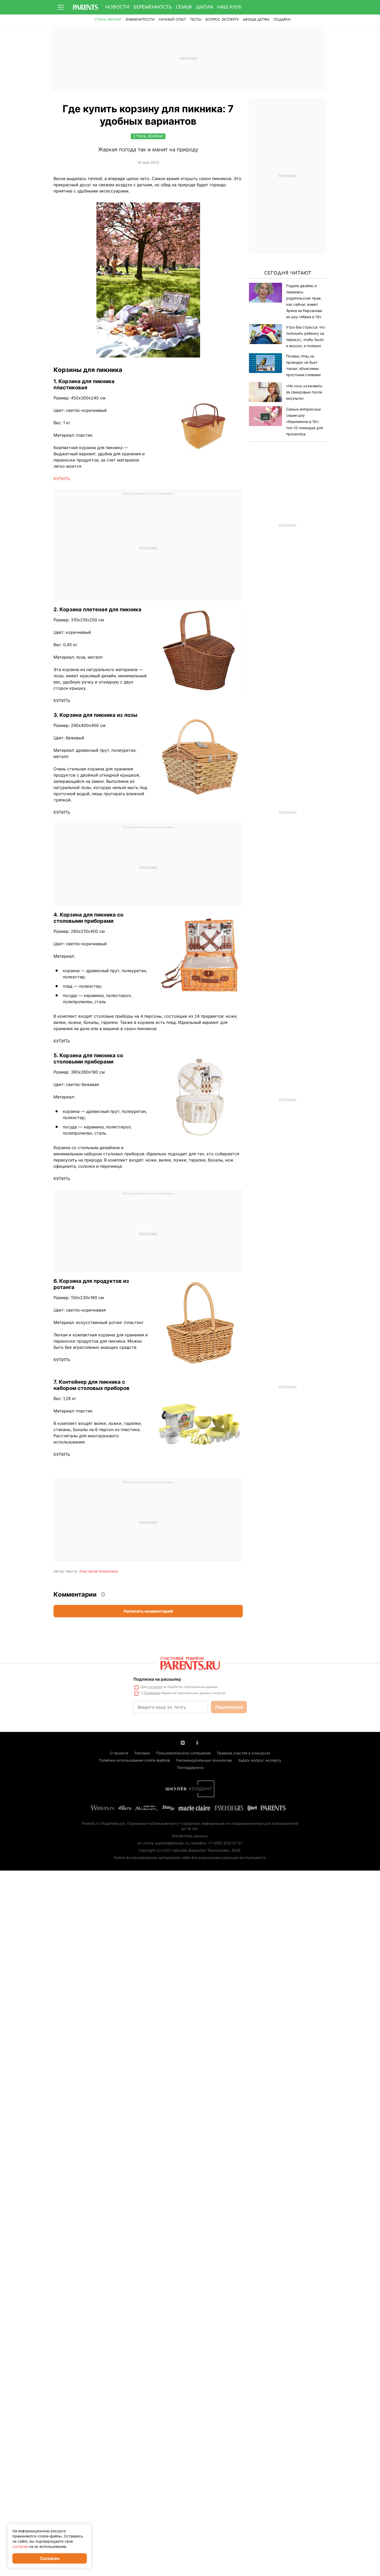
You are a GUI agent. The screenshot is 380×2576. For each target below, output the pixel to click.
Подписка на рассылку (157, 1679)
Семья (184, 7)
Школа (204, 7)
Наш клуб (229, 7)
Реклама (142, 1753)
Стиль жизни (108, 20)
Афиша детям (256, 20)
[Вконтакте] (183, 1742)
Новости (117, 7)
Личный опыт (172, 20)
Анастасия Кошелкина (99, 1571)
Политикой (152, 1693)
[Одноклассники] (197, 1742)
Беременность (153, 7)
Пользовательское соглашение (183, 1753)
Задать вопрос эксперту (260, 1760)
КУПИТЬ (62, 479)
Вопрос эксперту (222, 20)
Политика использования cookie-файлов (134, 1760)
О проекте (119, 1753)
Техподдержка (190, 1767)
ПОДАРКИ (282, 20)
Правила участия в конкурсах (244, 1753)
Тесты (196, 20)
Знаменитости (140, 20)
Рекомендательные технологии (204, 1760)
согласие (155, 1687)
